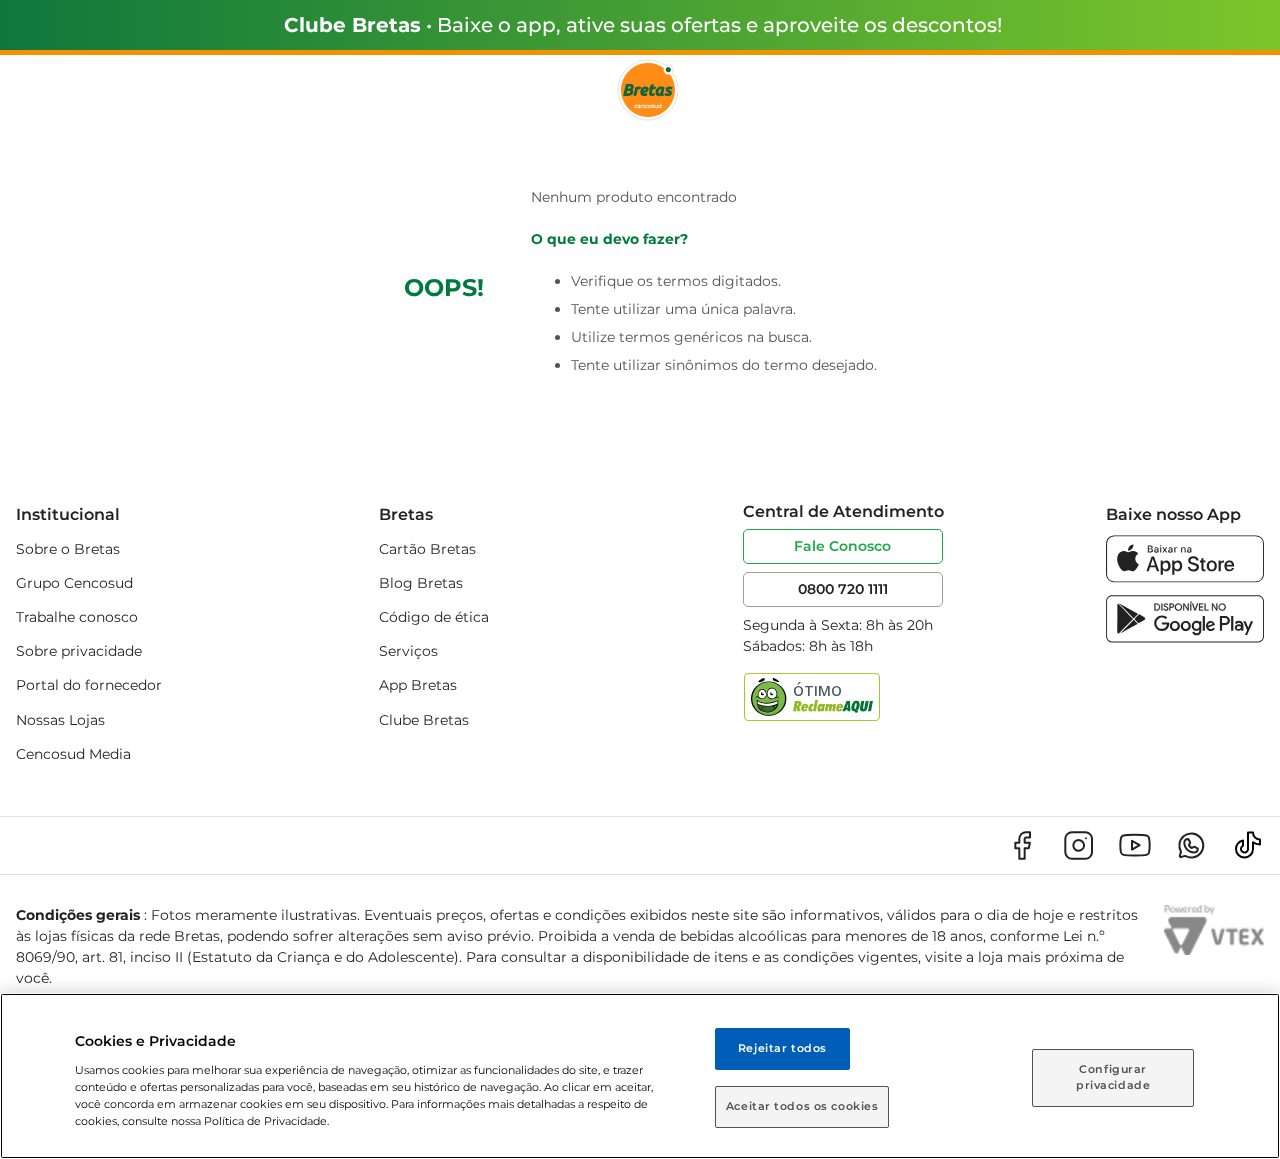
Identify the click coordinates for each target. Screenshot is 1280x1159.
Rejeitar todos (782, 1048)
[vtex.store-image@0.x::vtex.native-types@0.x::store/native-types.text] (1022, 845)
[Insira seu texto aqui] (1185, 577)
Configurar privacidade (1113, 1077)
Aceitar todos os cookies (802, 1106)
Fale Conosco (842, 546)
